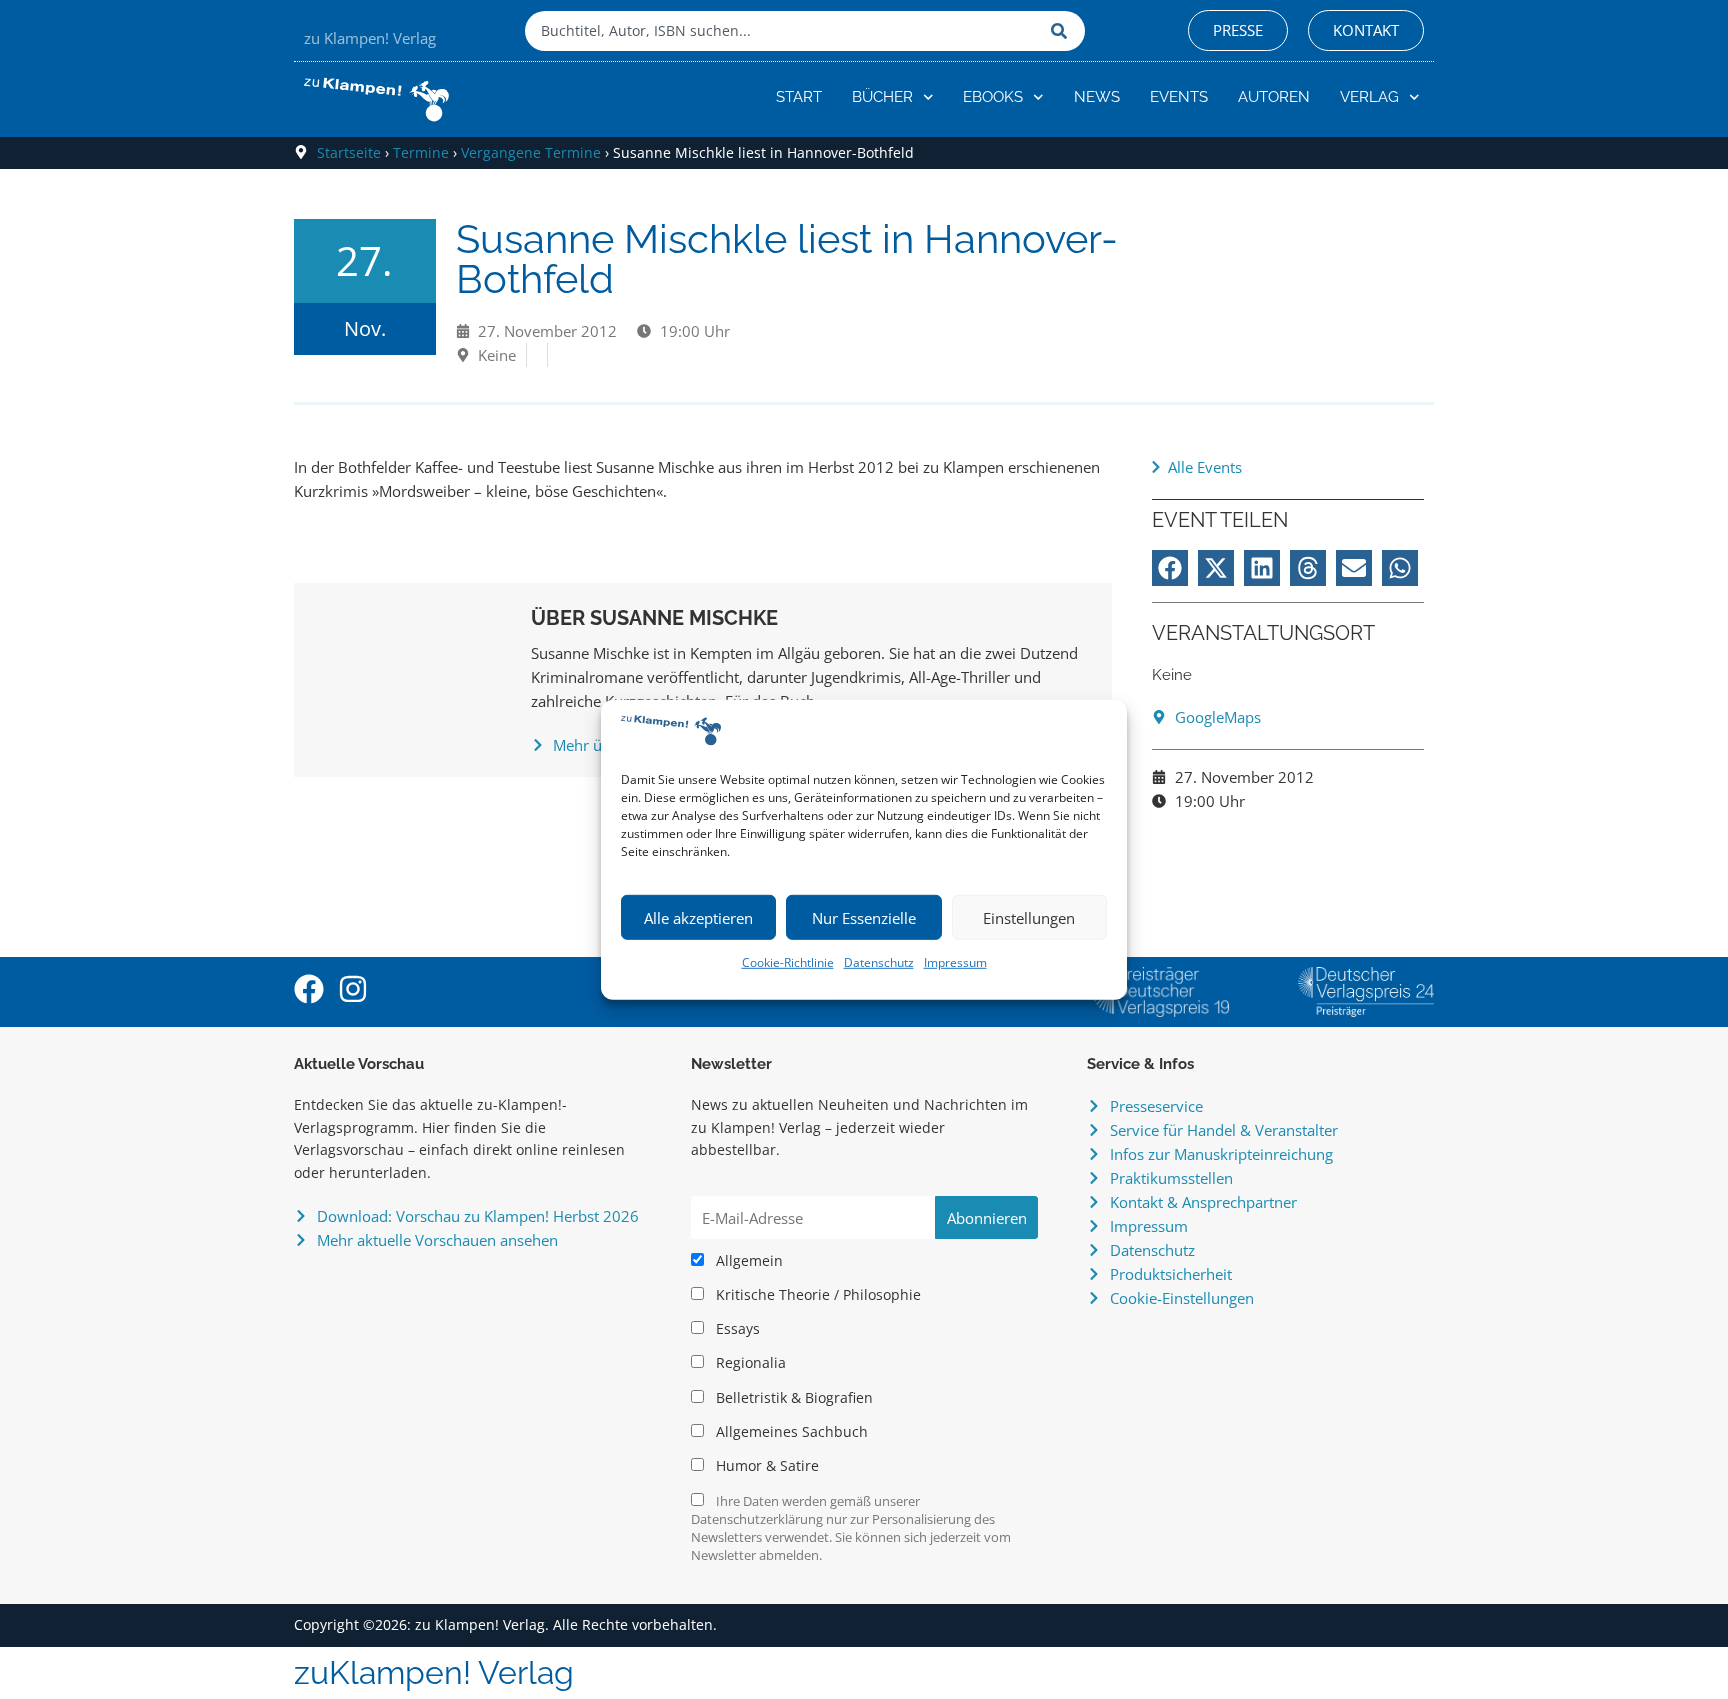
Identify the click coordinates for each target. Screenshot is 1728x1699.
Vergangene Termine (531, 152)
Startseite (349, 152)
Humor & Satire (765, 1466)
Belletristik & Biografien (792, 1398)
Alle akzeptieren (698, 918)
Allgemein (747, 1261)
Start (799, 97)
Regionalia (749, 1363)
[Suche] (1063, 31)
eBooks (993, 97)
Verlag (1369, 97)
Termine (421, 152)
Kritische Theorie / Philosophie (816, 1295)
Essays (736, 1329)
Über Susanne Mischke (654, 618)
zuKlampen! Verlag (434, 1672)
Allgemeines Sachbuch (790, 1432)
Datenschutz (879, 962)
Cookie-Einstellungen (1182, 1298)
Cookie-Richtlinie (788, 962)
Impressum (955, 962)
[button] (1170, 568)
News (1097, 97)
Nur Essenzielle (864, 918)
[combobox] (783, 31)
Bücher (882, 97)
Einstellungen (1029, 918)
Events (1179, 97)
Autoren (1274, 97)
